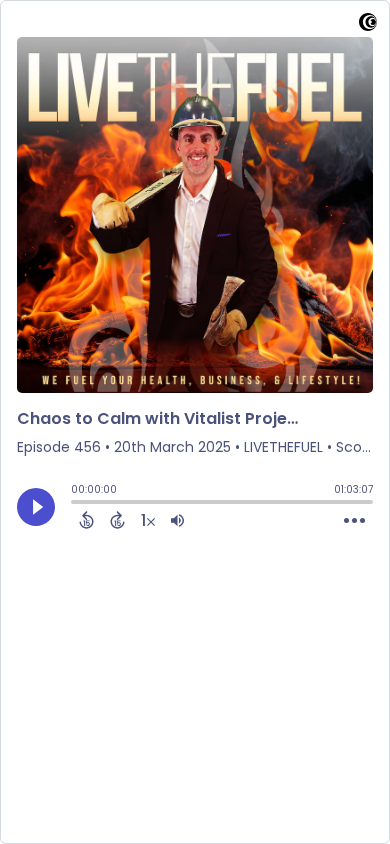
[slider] (76, 504)
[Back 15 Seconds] (86, 520)
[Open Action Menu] (354, 521)
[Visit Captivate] (368, 25)
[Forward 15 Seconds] (117, 520)
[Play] (36, 507)
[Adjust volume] (177, 520)
